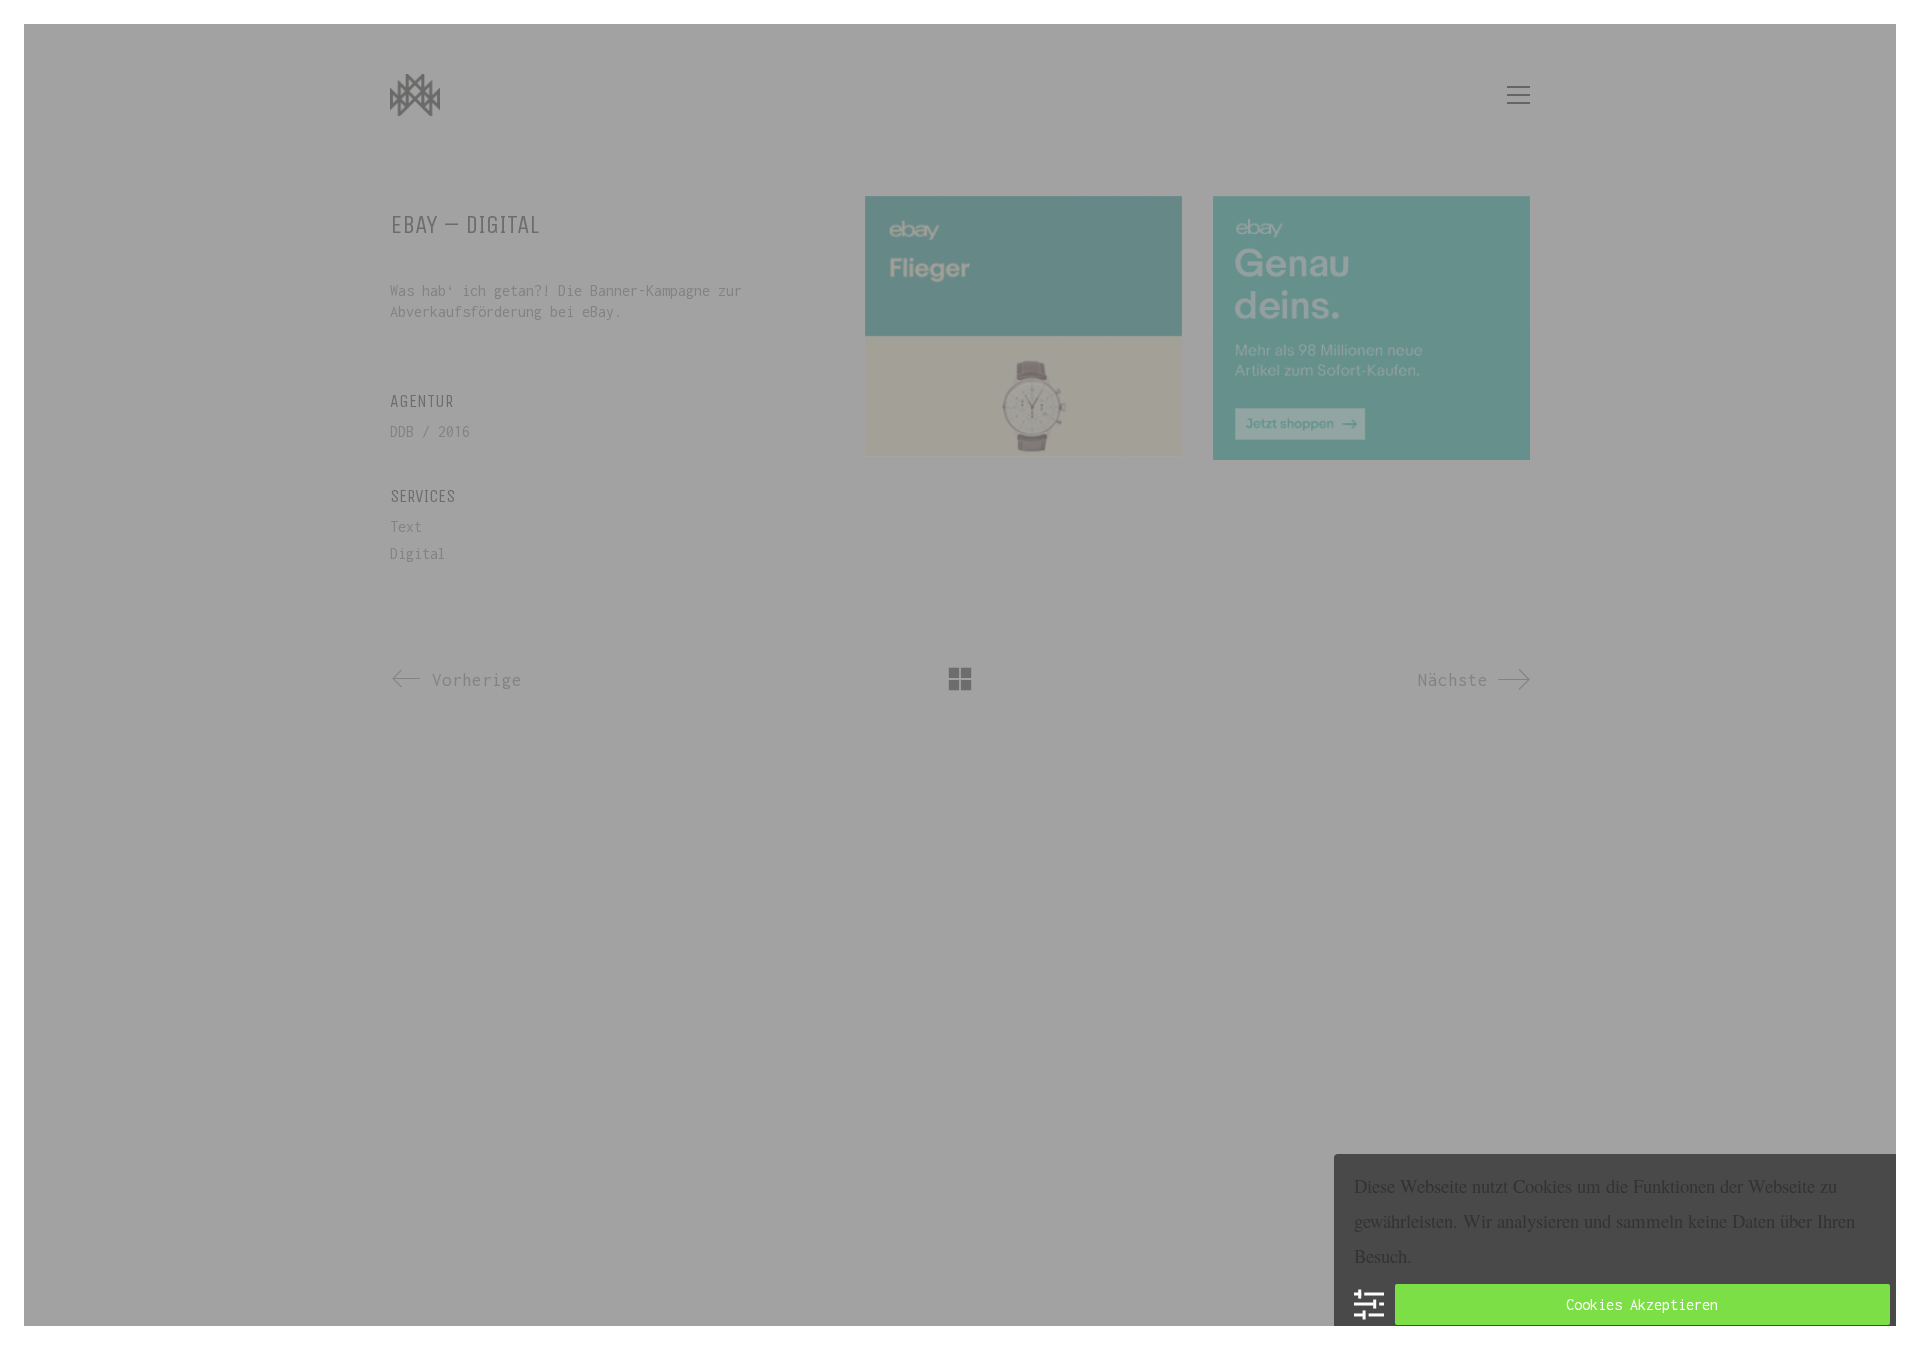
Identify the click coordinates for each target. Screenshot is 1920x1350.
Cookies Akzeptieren (1642, 1304)
